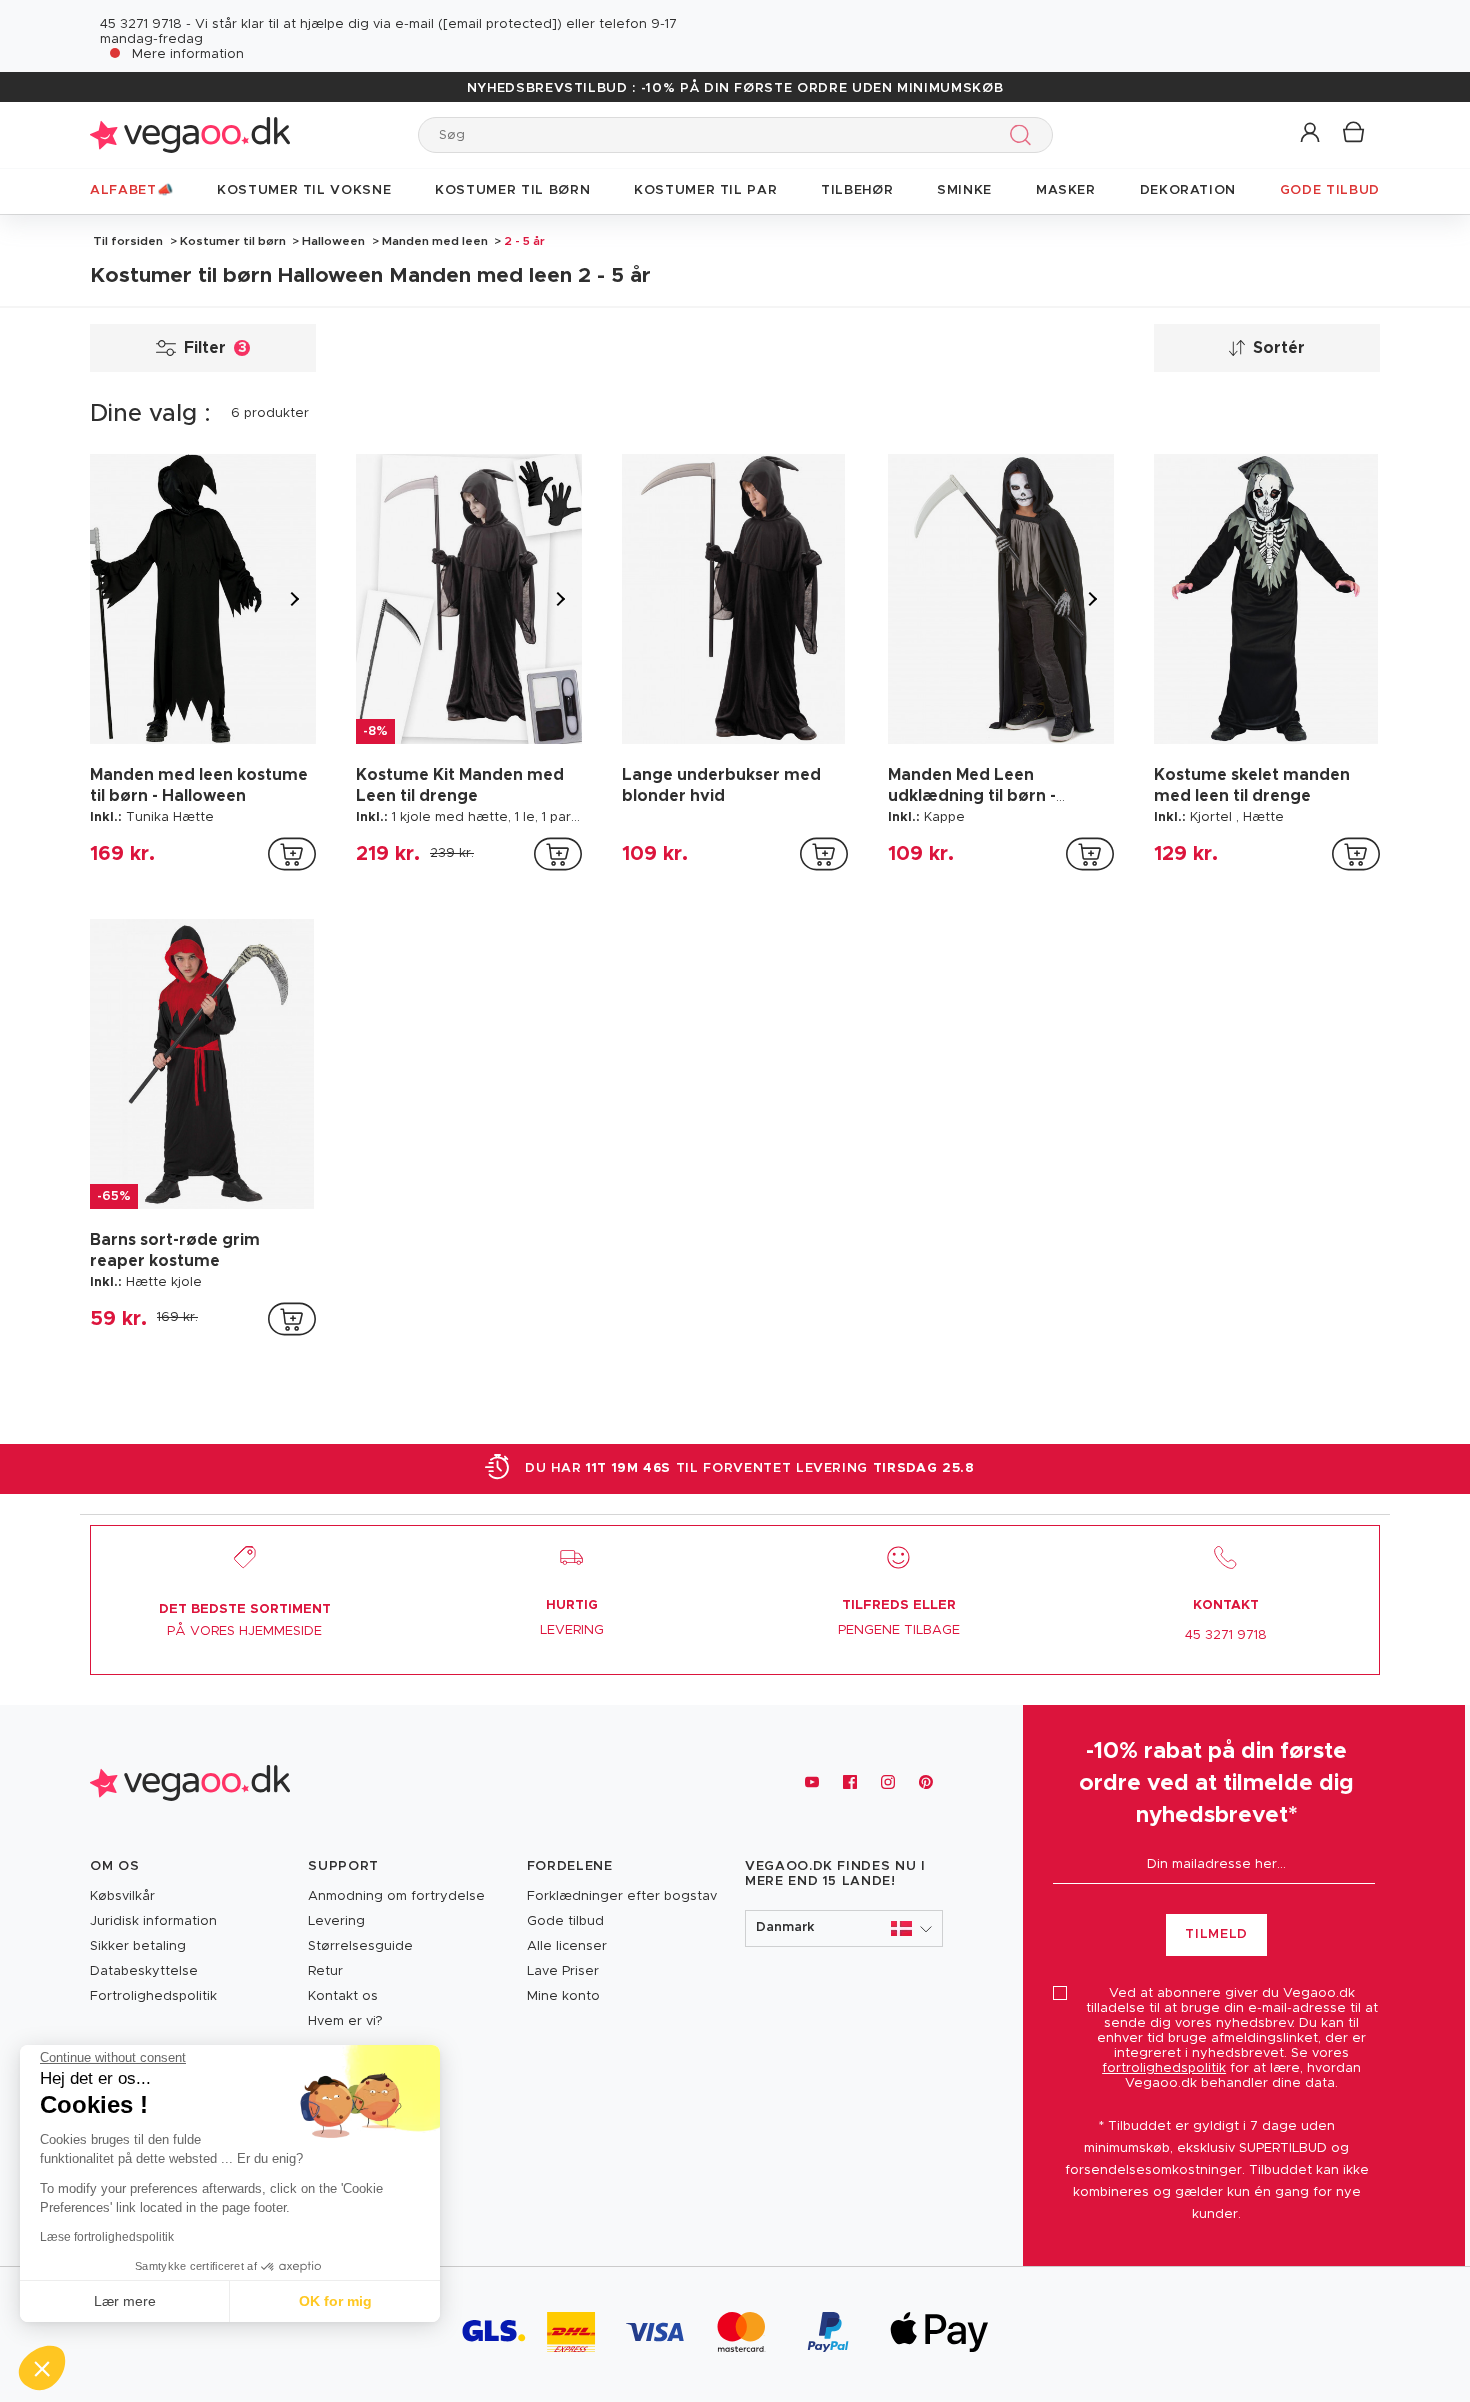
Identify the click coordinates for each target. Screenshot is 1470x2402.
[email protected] (500, 24)
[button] (1311, 133)
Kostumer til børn (233, 241)
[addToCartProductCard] (292, 854)
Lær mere (125, 2301)
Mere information (188, 54)
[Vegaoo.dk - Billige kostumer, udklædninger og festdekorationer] (190, 134)
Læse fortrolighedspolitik (107, 2237)
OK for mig (335, 2301)
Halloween (333, 241)
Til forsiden (128, 241)
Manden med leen (435, 241)
